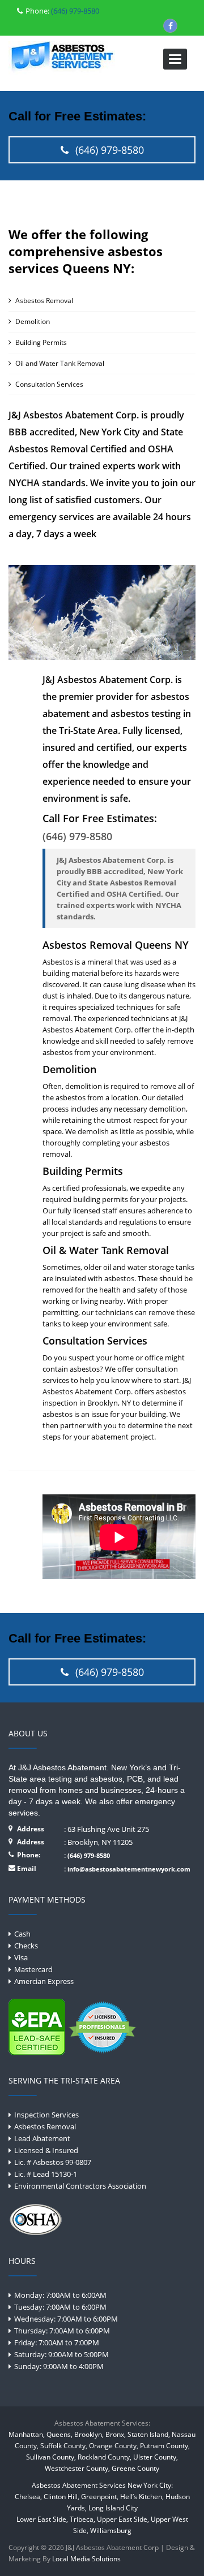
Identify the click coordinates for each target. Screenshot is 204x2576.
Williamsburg (111, 2530)
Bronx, (116, 2434)
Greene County (135, 2468)
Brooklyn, (89, 2434)
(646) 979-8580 (74, 11)
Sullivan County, (51, 2457)
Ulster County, (156, 2457)
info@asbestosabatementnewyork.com (129, 1869)
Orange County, (114, 2446)
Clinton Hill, (61, 2497)
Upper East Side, (123, 2519)
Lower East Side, (42, 2519)
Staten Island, (149, 2434)
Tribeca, (82, 2519)
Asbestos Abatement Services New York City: (102, 2485)
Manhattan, (27, 2434)
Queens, (59, 2434)
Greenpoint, (100, 2497)
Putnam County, (165, 2446)
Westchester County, (77, 2468)
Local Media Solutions (86, 2559)
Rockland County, (105, 2457)
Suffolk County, (64, 2446)
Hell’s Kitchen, (142, 2497)
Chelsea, (28, 2497)
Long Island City (113, 2508)
